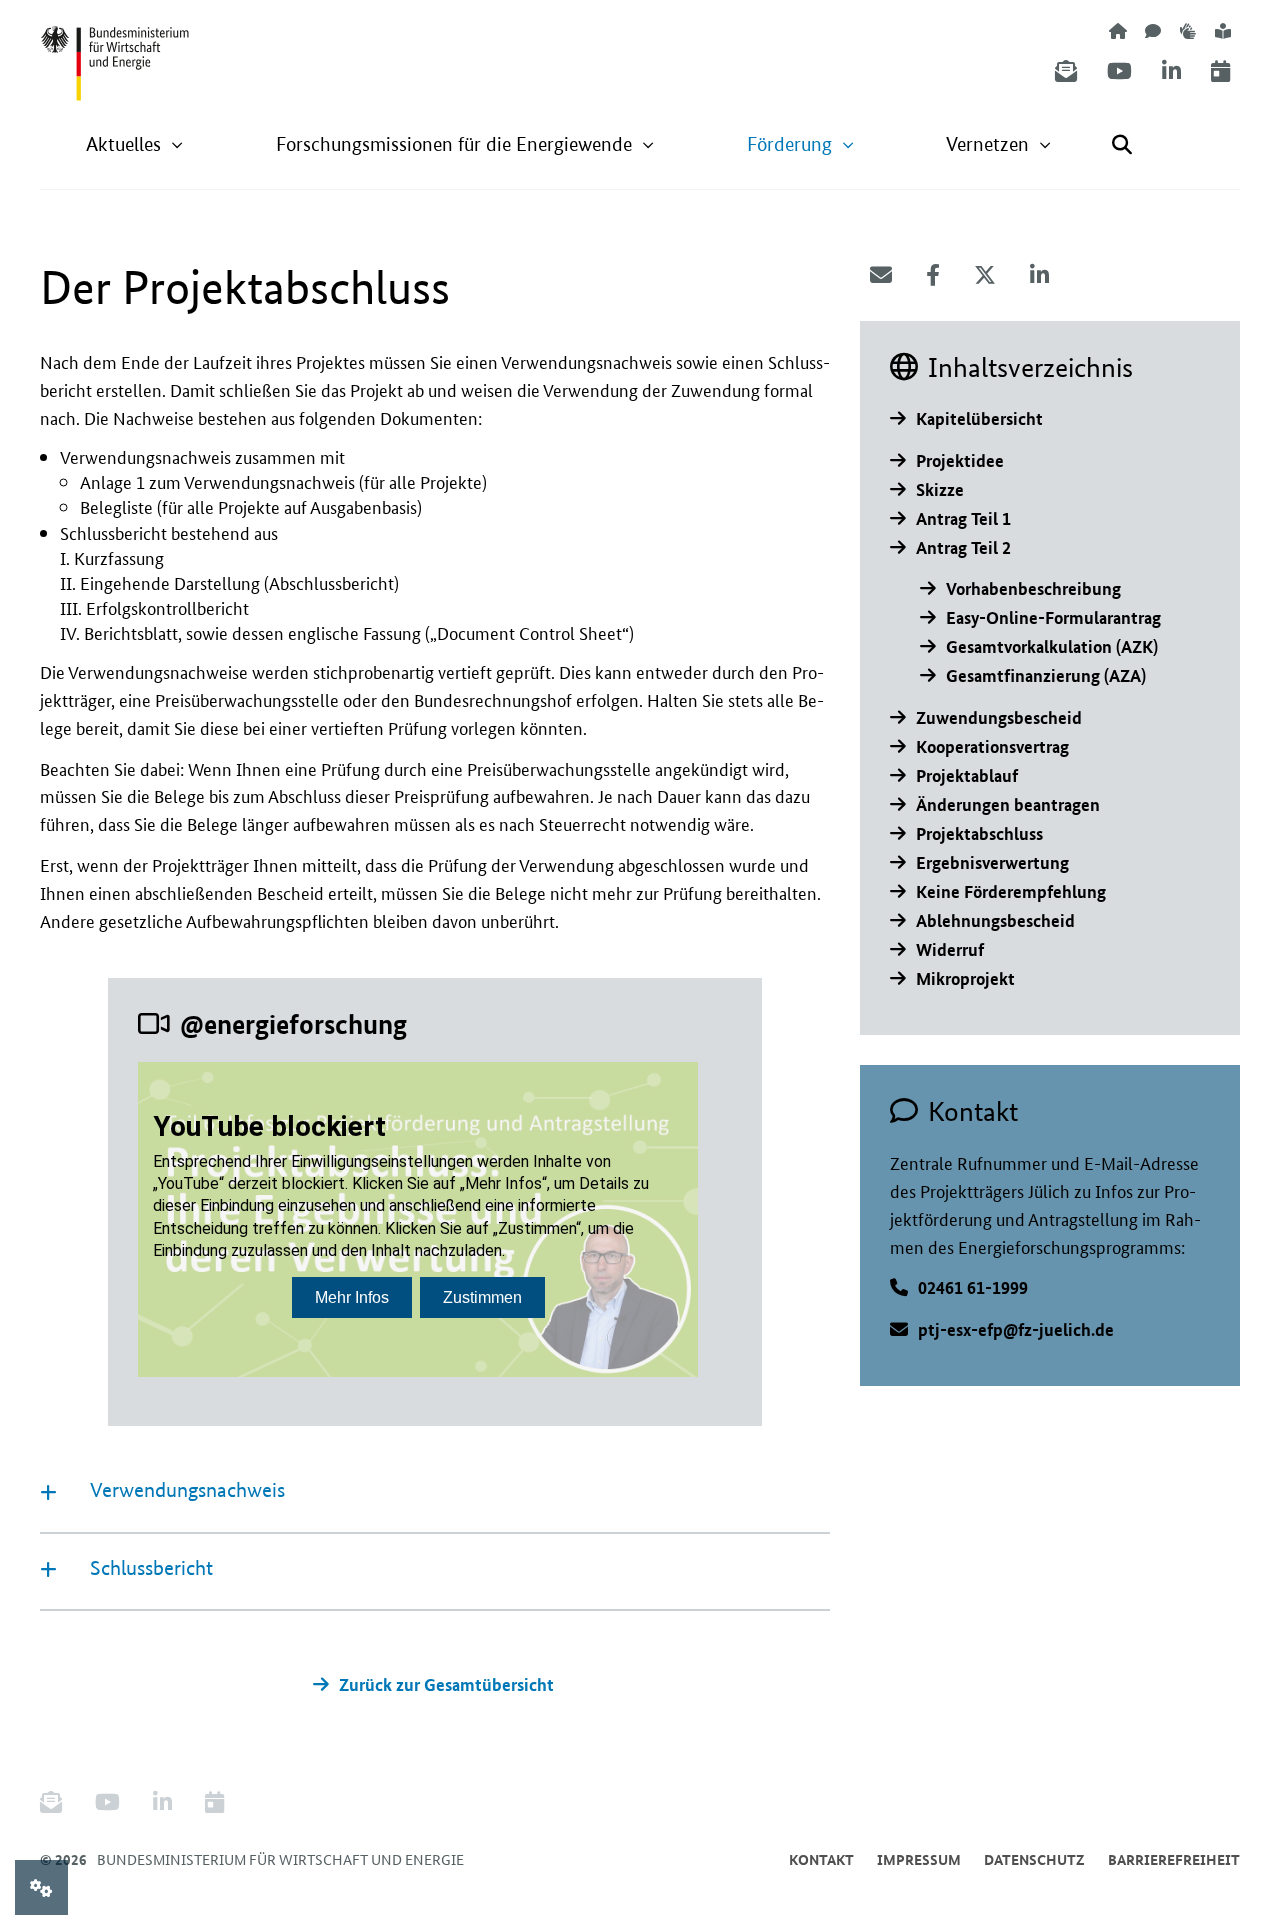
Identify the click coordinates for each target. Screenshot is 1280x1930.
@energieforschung (293, 1024)
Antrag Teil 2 (963, 547)
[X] (985, 275)
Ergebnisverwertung (992, 862)
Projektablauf (967, 775)
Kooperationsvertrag (992, 746)
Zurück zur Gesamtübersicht (446, 1684)
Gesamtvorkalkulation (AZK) (1052, 646)
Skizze (940, 489)
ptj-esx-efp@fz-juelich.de (1016, 1329)
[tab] (435, 1493)
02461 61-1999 (973, 1287)
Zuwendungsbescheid (999, 717)
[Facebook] (933, 275)
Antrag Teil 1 (963, 518)
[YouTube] (1119, 71)
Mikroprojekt (965, 978)
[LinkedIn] (1171, 71)
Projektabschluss (979, 833)
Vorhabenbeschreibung (1033, 588)
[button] (135, 144)
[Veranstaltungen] (1220, 71)
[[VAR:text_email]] (881, 275)
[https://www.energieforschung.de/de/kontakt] (1153, 30)
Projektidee (960, 460)
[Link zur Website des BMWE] (115, 51)
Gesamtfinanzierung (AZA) (1046, 675)
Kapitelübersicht (979, 418)
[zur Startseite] (1118, 30)
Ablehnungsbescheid (995, 920)
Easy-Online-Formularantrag (1053, 617)
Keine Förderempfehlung (1011, 891)
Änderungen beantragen (1008, 804)
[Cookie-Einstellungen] (41, 1887)
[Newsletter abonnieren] (1066, 71)
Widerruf (950, 949)
